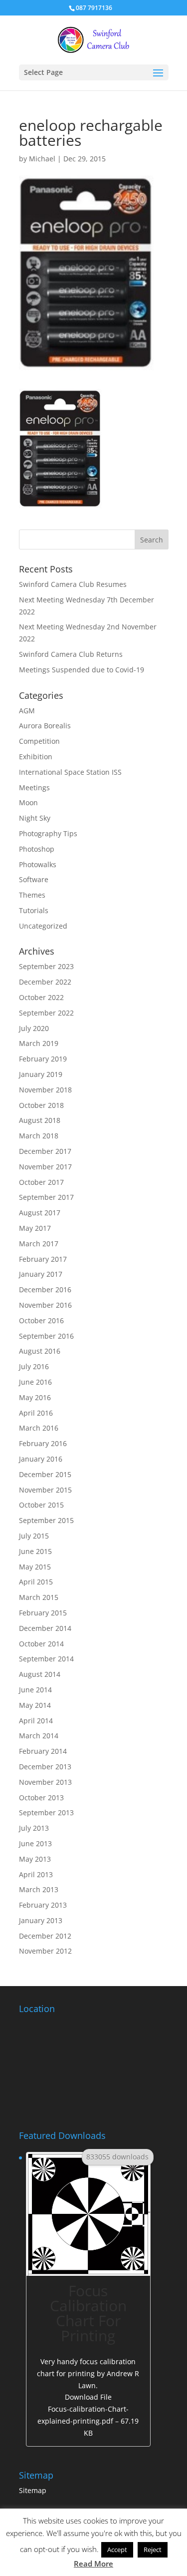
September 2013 (46, 1812)
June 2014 (35, 1690)
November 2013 (45, 1782)
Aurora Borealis (45, 726)
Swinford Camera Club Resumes (73, 584)
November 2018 (45, 1090)
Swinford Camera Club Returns (71, 654)
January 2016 (41, 1459)
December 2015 (45, 1474)
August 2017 (40, 1213)
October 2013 (41, 1798)
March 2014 (39, 1736)
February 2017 (43, 1259)
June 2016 (35, 1382)
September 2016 (46, 1336)
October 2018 (41, 1105)
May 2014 (35, 1705)
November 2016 (45, 1305)
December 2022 (45, 982)
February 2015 (43, 1613)
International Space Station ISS (70, 772)
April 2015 (36, 1582)
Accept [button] (117, 2550)
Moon (28, 802)
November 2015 (45, 1490)
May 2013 (35, 1859)
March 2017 (39, 1244)
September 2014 (46, 1659)
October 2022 (41, 997)
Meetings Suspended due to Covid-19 (82, 670)
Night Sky (35, 818)
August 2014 (40, 1674)
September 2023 (46, 966)
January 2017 (41, 1274)
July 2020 (34, 1028)
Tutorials (34, 910)
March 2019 (39, 1043)
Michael (42, 159)
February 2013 (43, 1905)
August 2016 (40, 1351)
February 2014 (43, 1751)
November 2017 (45, 1167)
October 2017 (41, 1182)
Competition (39, 741)
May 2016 (35, 1397)
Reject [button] (153, 2550)
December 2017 (45, 1151)
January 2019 (41, 1074)
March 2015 (39, 1597)
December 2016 (45, 1289)
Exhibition (36, 757)
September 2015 (46, 1520)
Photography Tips (48, 833)
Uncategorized (43, 926)
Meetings (34, 787)
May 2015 (35, 1567)
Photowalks (38, 864)
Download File (88, 2415)
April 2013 (36, 1874)
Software (34, 879)
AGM (27, 711)
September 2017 (46, 1197)
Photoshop (37, 849)
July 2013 (34, 1828)
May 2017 (35, 1228)
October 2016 (41, 1320)
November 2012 (45, 1951)
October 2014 (41, 1644)
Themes (32, 895)
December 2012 (45, 1936)
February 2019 (43, 1059)
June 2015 (35, 1551)
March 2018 (39, 1136)
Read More (93, 2564)
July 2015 (34, 1536)
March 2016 (39, 1428)
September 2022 (46, 1013)
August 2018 (40, 1120)
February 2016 (43, 1443)
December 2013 (45, 1767)
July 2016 (34, 1366)
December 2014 (45, 1628)
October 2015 (41, 1505)
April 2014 (36, 1721)
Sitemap (33, 2490)
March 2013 (39, 1889)
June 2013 (35, 1843)
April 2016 (36, 1413)
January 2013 (41, 1920)
